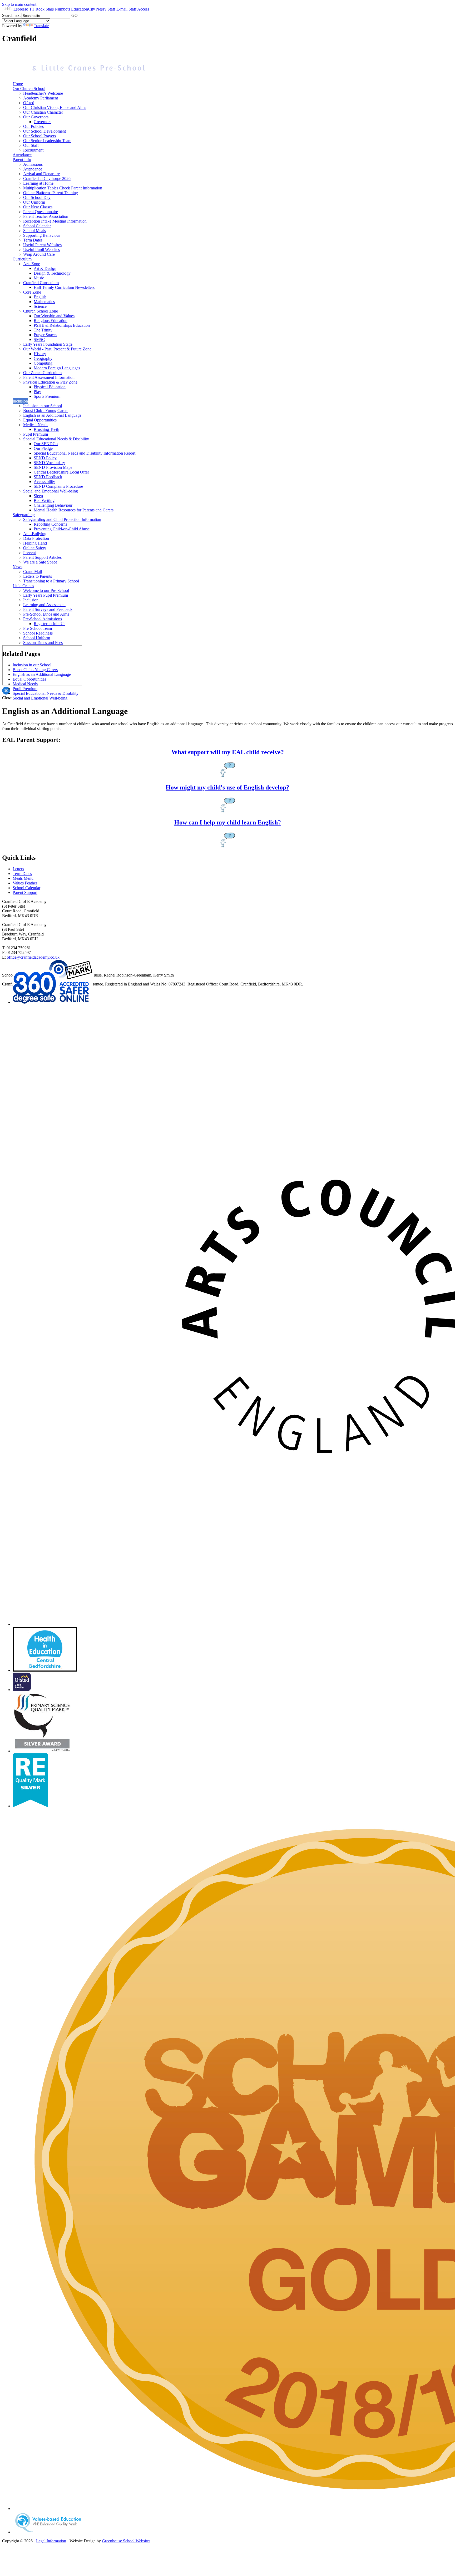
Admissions (33, 164)
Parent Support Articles (42, 557)
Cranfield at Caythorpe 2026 (47, 178)
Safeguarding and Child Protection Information (62, 519)
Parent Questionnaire (41, 212)
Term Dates (33, 240)
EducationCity (83, 9)
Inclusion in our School (43, 406)
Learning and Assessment (44, 605)
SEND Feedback (48, 477)
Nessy (101, 9)
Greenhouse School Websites (126, 2541)
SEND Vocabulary (49, 463)
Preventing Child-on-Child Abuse (62, 529)
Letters (18, 869)
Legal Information (51, 2541)
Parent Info (22, 160)
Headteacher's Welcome (43, 93)
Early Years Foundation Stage (48, 344)
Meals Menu (23, 878)
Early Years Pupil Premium (46, 595)
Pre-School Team (38, 628)
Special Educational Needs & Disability (56, 439)
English (40, 297)
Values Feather (25, 883)
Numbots (62, 9)
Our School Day (37, 197)
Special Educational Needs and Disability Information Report (85, 453)
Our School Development (44, 131)
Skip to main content (19, 4)
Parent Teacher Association (46, 216)
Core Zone (32, 292)
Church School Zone (41, 311)
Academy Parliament (41, 98)
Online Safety (35, 548)
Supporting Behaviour (42, 235)
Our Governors (36, 117)
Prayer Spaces (45, 335)
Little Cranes (23, 586)
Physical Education (50, 387)
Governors (43, 122)
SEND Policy (45, 458)
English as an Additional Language (52, 415)
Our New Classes (38, 207)
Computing (43, 363)
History (40, 354)
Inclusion (20, 401)
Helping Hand (35, 543)
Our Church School (29, 89)
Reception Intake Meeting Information (55, 221)
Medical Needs (36, 425)
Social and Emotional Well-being (51, 491)
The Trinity (43, 330)
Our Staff (31, 145)
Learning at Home (38, 183)
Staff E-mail (117, 9)
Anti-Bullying (35, 534)
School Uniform (37, 638)
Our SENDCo (46, 444)
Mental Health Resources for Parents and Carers (74, 510)
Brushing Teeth (46, 429)
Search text (11, 15)
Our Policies (33, 126)
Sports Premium (47, 396)
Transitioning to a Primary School (51, 581)
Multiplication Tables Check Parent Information (63, 188)
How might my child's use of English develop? (227, 787)
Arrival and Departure (41, 174)
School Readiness (38, 633)
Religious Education (51, 321)
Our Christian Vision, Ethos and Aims (55, 107)
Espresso (21, 9)
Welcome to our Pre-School (46, 590)
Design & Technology (52, 273)
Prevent (29, 553)
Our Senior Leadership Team (47, 141)
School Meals (34, 231)
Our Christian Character (43, 112)
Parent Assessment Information (49, 377)
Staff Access (139, 9)
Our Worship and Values (54, 316)
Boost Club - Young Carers (46, 411)
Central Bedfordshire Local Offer (61, 472)
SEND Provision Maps (53, 467)
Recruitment (33, 150)
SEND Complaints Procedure (58, 486)
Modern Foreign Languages (57, 368)
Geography (43, 358)
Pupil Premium (36, 434)
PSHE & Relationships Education (62, 325)
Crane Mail (33, 572)
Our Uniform (34, 202)
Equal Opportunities (40, 420)
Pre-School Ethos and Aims (46, 614)
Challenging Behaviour (53, 505)
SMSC (39, 339)
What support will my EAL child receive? (228, 752)
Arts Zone (32, 264)
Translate (41, 26)
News (18, 567)
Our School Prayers (39, 136)
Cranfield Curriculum (41, 283)
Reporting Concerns (50, 524)
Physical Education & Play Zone (50, 382)
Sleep (38, 496)
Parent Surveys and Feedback (48, 609)
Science (40, 306)
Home (18, 84)
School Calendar (37, 226)
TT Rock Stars (41, 9)
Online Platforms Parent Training (51, 193)
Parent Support (25, 892)
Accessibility (44, 482)
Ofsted (29, 103)
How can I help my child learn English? (228, 822)
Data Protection (36, 538)
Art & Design (45, 268)
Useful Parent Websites (42, 245)
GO (75, 15)
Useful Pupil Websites (41, 250)
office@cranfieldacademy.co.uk (33, 957)
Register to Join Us (50, 624)
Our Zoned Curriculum (42, 373)
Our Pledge (43, 448)
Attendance (22, 155)
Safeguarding (24, 515)
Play (37, 392)
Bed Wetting (44, 500)
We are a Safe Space (40, 562)
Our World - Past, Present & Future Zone (57, 349)
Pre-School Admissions (43, 619)
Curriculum (22, 259)
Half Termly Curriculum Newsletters (64, 287)
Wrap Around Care (39, 254)
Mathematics (44, 302)
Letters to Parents (38, 576)
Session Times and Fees (43, 643)
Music (39, 278)
